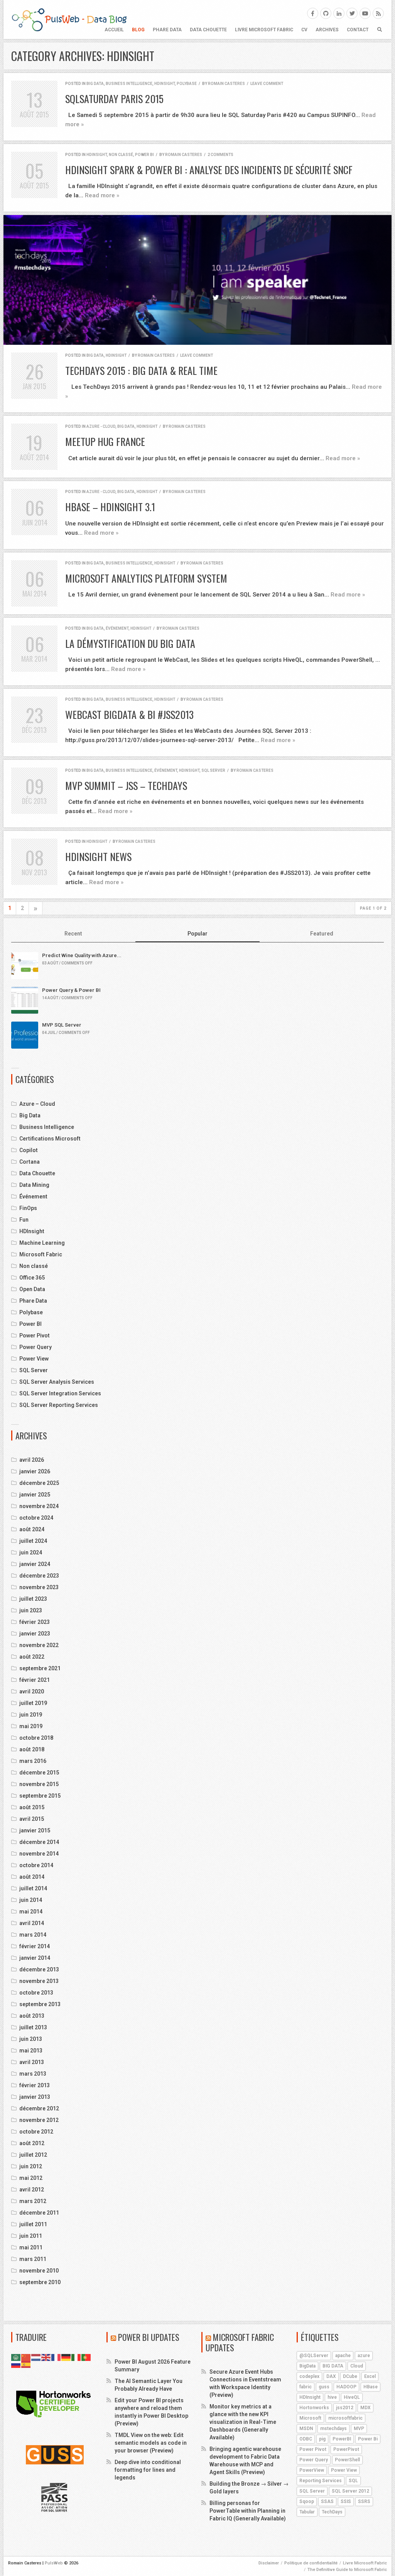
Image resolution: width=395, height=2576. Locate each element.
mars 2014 (33, 1935)
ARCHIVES (327, 30)
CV (304, 30)
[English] (46, 2357)
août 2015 (32, 1807)
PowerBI (342, 2439)
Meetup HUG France (105, 441)
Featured (322, 934)
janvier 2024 (35, 1564)
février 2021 (35, 1680)
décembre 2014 (39, 1842)
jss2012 (345, 2408)
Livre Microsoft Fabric (264, 30)
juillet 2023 (33, 1599)
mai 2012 (31, 2178)
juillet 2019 (33, 1703)
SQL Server (213, 770)
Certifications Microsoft (50, 1139)
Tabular (307, 2512)
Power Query (35, 1347)
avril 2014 (32, 1923)
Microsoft (310, 2418)
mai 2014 (31, 1912)
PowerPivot (346, 2449)
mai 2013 (31, 2051)
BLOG (138, 30)
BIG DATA (333, 2366)
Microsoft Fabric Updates (240, 2342)
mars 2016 (33, 1761)
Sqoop (307, 2501)
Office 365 (32, 1278)
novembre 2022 (39, 1645)
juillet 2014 (33, 1888)
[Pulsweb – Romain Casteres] (69, 19)
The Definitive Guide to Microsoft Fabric (347, 2570)
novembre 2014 (39, 1854)
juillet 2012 (33, 2155)
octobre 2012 (36, 2132)
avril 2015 (32, 1819)
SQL (353, 2481)
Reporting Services (321, 2481)
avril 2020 (32, 1691)
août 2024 (32, 1529)
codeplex (309, 2376)
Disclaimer (269, 2563)
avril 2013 (32, 2062)
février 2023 (35, 1622)
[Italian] (76, 2357)
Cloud (357, 2366)
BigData (307, 2366)
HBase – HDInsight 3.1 (110, 507)
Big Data (95, 84)
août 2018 (32, 1749)
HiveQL (352, 2397)
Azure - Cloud (101, 426)
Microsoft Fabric (41, 1254)
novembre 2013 (39, 1981)
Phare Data (167, 30)
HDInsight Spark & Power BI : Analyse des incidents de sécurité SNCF (209, 170)
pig (322, 2439)
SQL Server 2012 (350, 2491)
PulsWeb (54, 2563)
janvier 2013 (35, 2097)
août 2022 (32, 1657)
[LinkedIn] (339, 13)
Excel (370, 2376)
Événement (117, 628)
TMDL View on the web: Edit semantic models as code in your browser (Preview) (151, 2443)
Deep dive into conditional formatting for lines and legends (148, 2470)
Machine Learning (42, 1243)
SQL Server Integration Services (60, 1393)
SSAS (327, 2501)
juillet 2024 (33, 1541)
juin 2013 (31, 2039)
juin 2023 (31, 1610)
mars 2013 (33, 2074)
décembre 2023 (39, 1576)
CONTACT (358, 30)
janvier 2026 (35, 1471)
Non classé (121, 155)
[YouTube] (365, 13)
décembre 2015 (39, 1773)
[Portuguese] (86, 2357)
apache (343, 2356)
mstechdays (333, 2429)
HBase (371, 2387)
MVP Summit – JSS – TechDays (126, 786)
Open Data (32, 1289)
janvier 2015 (35, 1830)
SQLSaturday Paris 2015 (114, 99)
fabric (306, 2387)
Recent (73, 934)
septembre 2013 (40, 2004)
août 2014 (32, 1877)
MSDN (306, 2429)
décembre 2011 (39, 2213)
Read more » (102, 195)
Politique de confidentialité (311, 2563)
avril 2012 (32, 2190)
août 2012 (32, 2143)
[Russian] (16, 2364)
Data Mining (34, 1185)
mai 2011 (31, 2247)
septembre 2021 (40, 1668)
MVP (359, 2429)
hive (332, 2397)
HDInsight (165, 84)
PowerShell (347, 2460)
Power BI (144, 155)
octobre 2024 (36, 1518)
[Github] (326, 13)
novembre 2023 (39, 1587)
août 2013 (32, 2016)
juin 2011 (31, 2236)
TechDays (332, 2512)
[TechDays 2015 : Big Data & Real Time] (197, 280)
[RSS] (378, 13)
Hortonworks (314, 2408)
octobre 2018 (36, 1738)
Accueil (114, 30)
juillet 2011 (33, 2224)
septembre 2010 (40, 2282)
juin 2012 (31, 2166)
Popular (197, 934)
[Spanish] (26, 2364)
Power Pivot (35, 1335)
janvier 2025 (35, 1495)
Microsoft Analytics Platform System (146, 578)
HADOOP (346, 2387)
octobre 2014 (36, 1865)
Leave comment (267, 84)
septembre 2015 (40, 1796)
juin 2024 (31, 1552)
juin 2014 (31, 1900)
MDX (365, 2408)
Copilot (29, 1150)
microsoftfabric (345, 2418)
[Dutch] (36, 2357)
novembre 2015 (39, 1784)
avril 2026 (32, 1460)
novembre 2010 (39, 2271)
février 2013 (35, 2085)
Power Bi (368, 2439)
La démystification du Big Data (130, 643)
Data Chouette (208, 30)
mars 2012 (33, 2201)
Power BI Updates (149, 2337)
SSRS (364, 2501)
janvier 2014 (35, 1958)
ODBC (306, 2439)
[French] (56, 2357)
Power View (34, 1359)
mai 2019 (31, 1726)
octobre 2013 (36, 1993)
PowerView (312, 2470)
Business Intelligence (129, 84)
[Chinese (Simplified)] (26, 2357)
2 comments (220, 155)
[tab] (73, 934)
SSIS (346, 2501)
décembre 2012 (39, 2108)
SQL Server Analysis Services (57, 1382)
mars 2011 (33, 2259)
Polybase (187, 84)
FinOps (28, 1208)
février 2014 (35, 1946)
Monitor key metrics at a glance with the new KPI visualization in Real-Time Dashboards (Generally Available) (243, 2422)
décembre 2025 (39, 1483)
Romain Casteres (226, 84)
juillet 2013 (33, 2027)
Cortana (30, 1162)
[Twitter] (352, 13)
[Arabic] (16, 2357)
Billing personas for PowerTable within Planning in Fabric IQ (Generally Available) (248, 2511)
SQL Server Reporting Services (59, 1405)
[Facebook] (313, 13)
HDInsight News (98, 857)
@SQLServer (314, 2356)
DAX (331, 2376)
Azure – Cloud (37, 1104)
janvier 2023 (35, 1634)
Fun (24, 1220)
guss (324, 2387)
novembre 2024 (39, 1506)
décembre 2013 (39, 1969)
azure (364, 2356)
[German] (66, 2357)
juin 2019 (31, 1715)
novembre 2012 (39, 2120)
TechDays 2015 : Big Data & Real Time (141, 370)
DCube (350, 2376)
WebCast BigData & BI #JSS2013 (129, 714)
